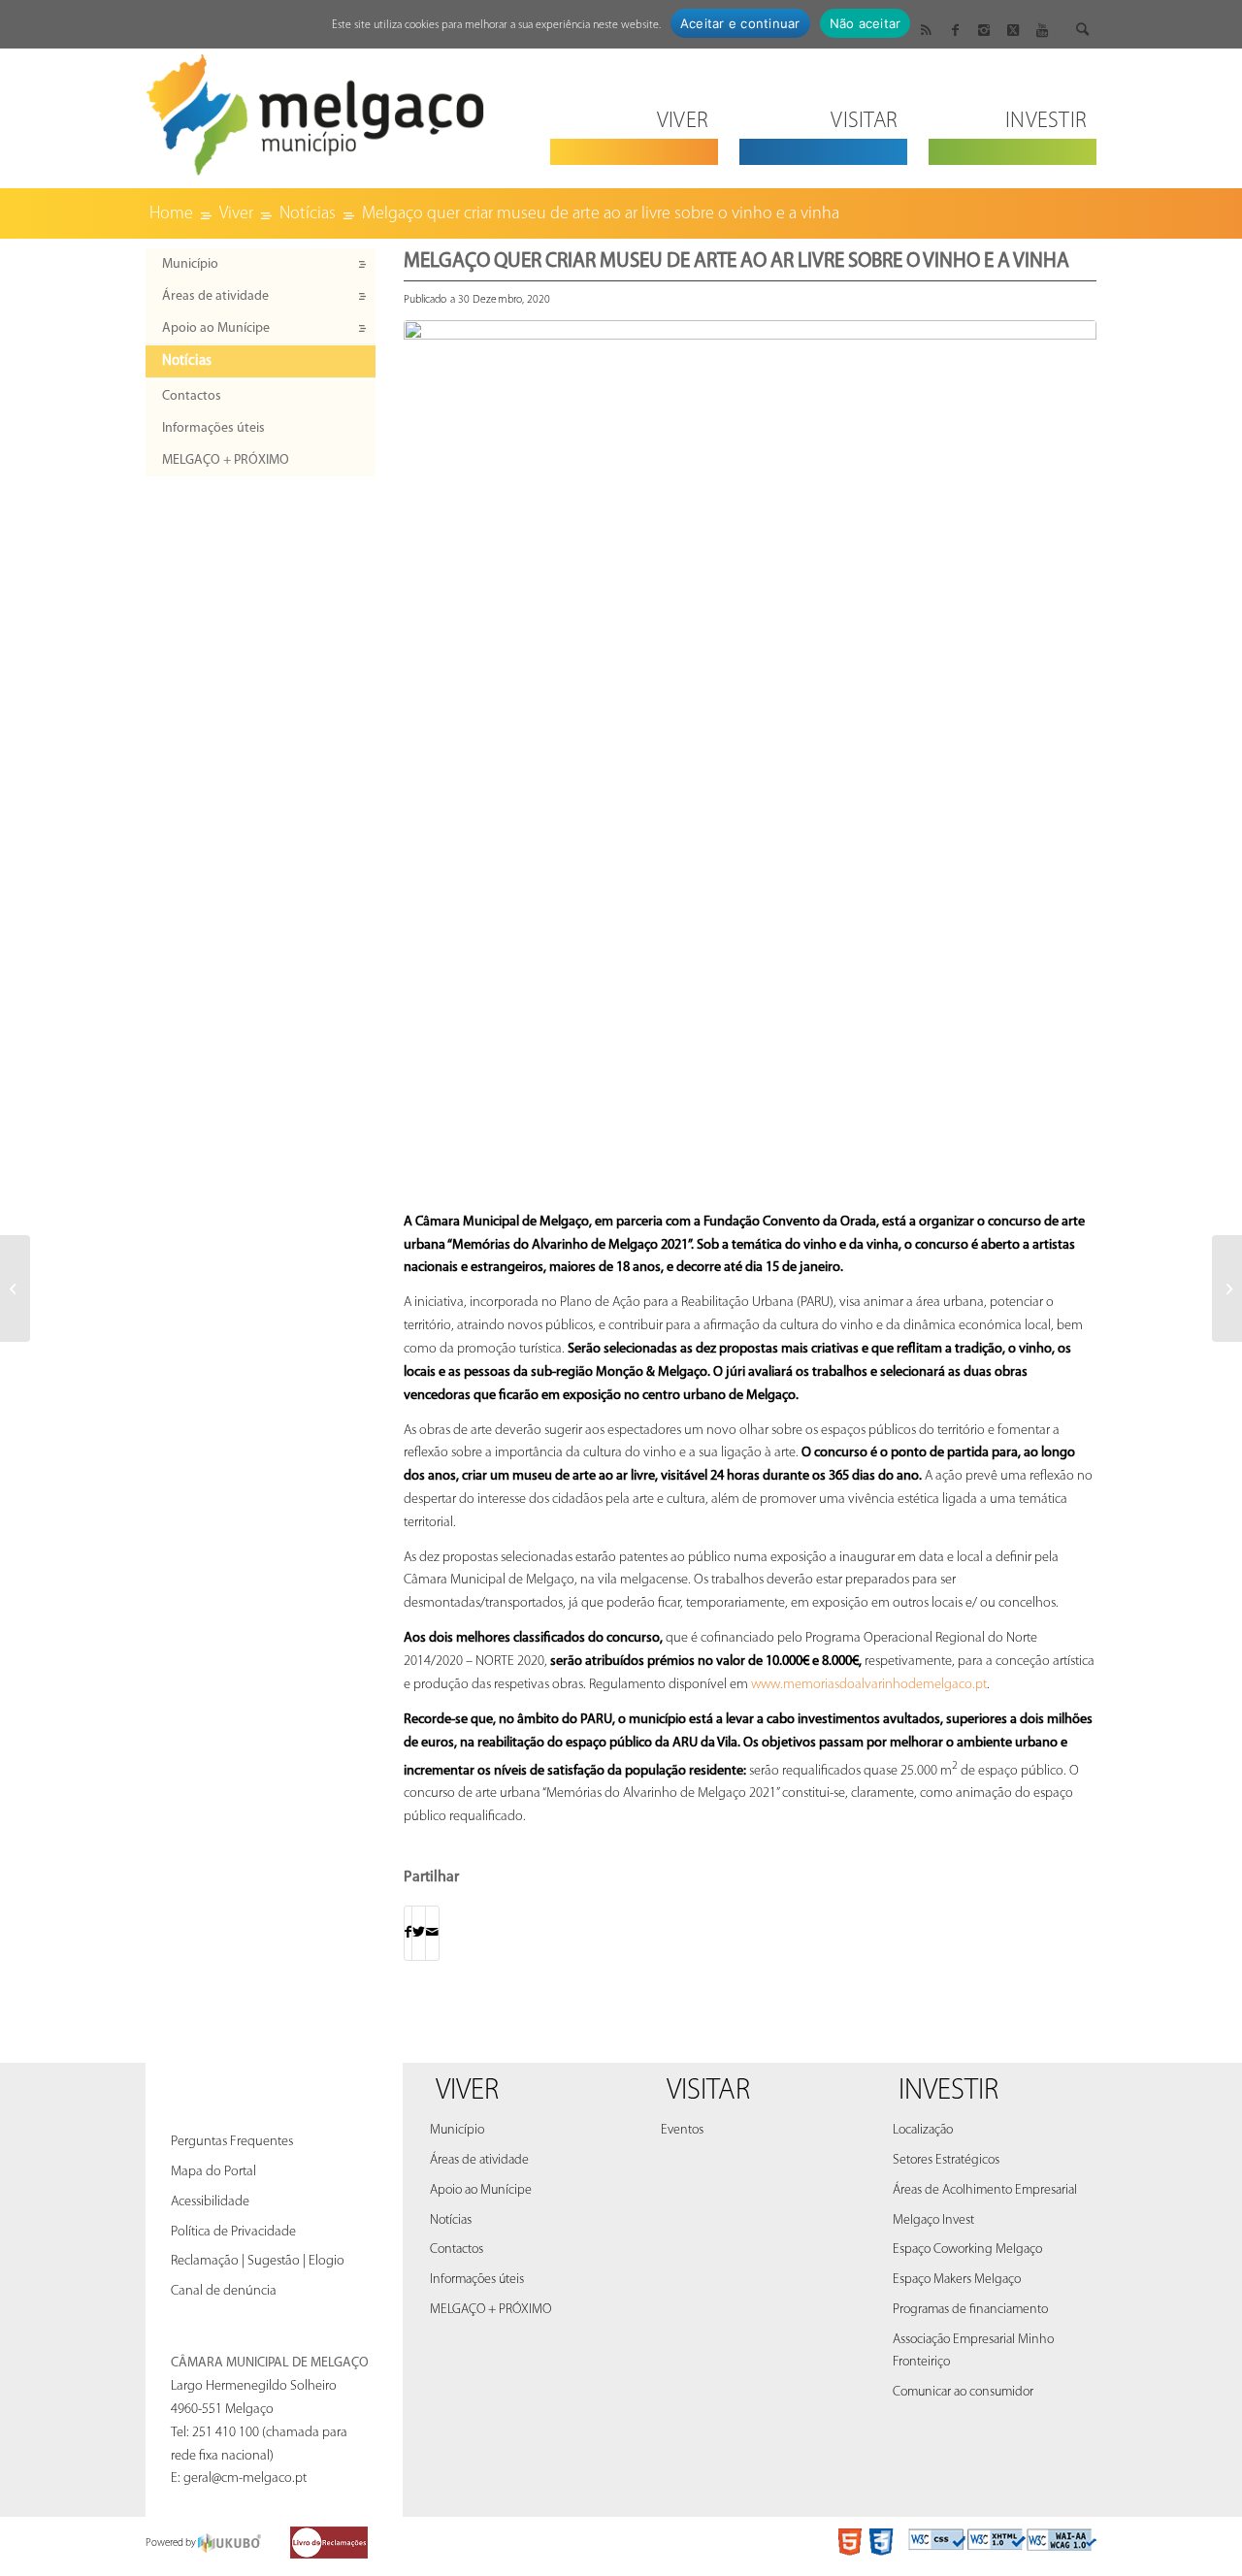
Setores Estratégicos (946, 2160)
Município (190, 264)
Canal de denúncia (224, 2291)
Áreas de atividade (215, 296)
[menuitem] (634, 109)
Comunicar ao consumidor (963, 2392)
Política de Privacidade (233, 2232)
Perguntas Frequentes (232, 2142)
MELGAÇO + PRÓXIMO (226, 460)
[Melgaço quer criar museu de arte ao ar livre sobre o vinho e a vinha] (750, 761)
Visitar (708, 2091)
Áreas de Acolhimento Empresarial (985, 2190)
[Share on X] (419, 1933)
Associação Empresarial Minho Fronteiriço (973, 2351)
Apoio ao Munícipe (216, 328)
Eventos (682, 2130)
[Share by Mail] (432, 1933)
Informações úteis (213, 428)
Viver (467, 2091)
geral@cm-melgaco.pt (245, 2478)
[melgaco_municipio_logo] (315, 109)
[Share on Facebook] (408, 1933)
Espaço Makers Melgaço (957, 2280)
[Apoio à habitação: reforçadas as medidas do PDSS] (1227, 1288)
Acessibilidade (210, 2202)
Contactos (192, 396)
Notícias (187, 361)
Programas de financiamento (970, 2310)
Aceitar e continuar (740, 23)
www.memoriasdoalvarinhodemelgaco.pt (869, 1685)
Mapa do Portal (213, 2172)
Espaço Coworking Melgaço (967, 2250)
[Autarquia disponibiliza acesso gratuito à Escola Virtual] (15, 1288)
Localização (923, 2130)
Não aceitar (866, 23)
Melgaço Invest (933, 2220)
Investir (948, 2091)
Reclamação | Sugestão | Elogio (258, 2261)
